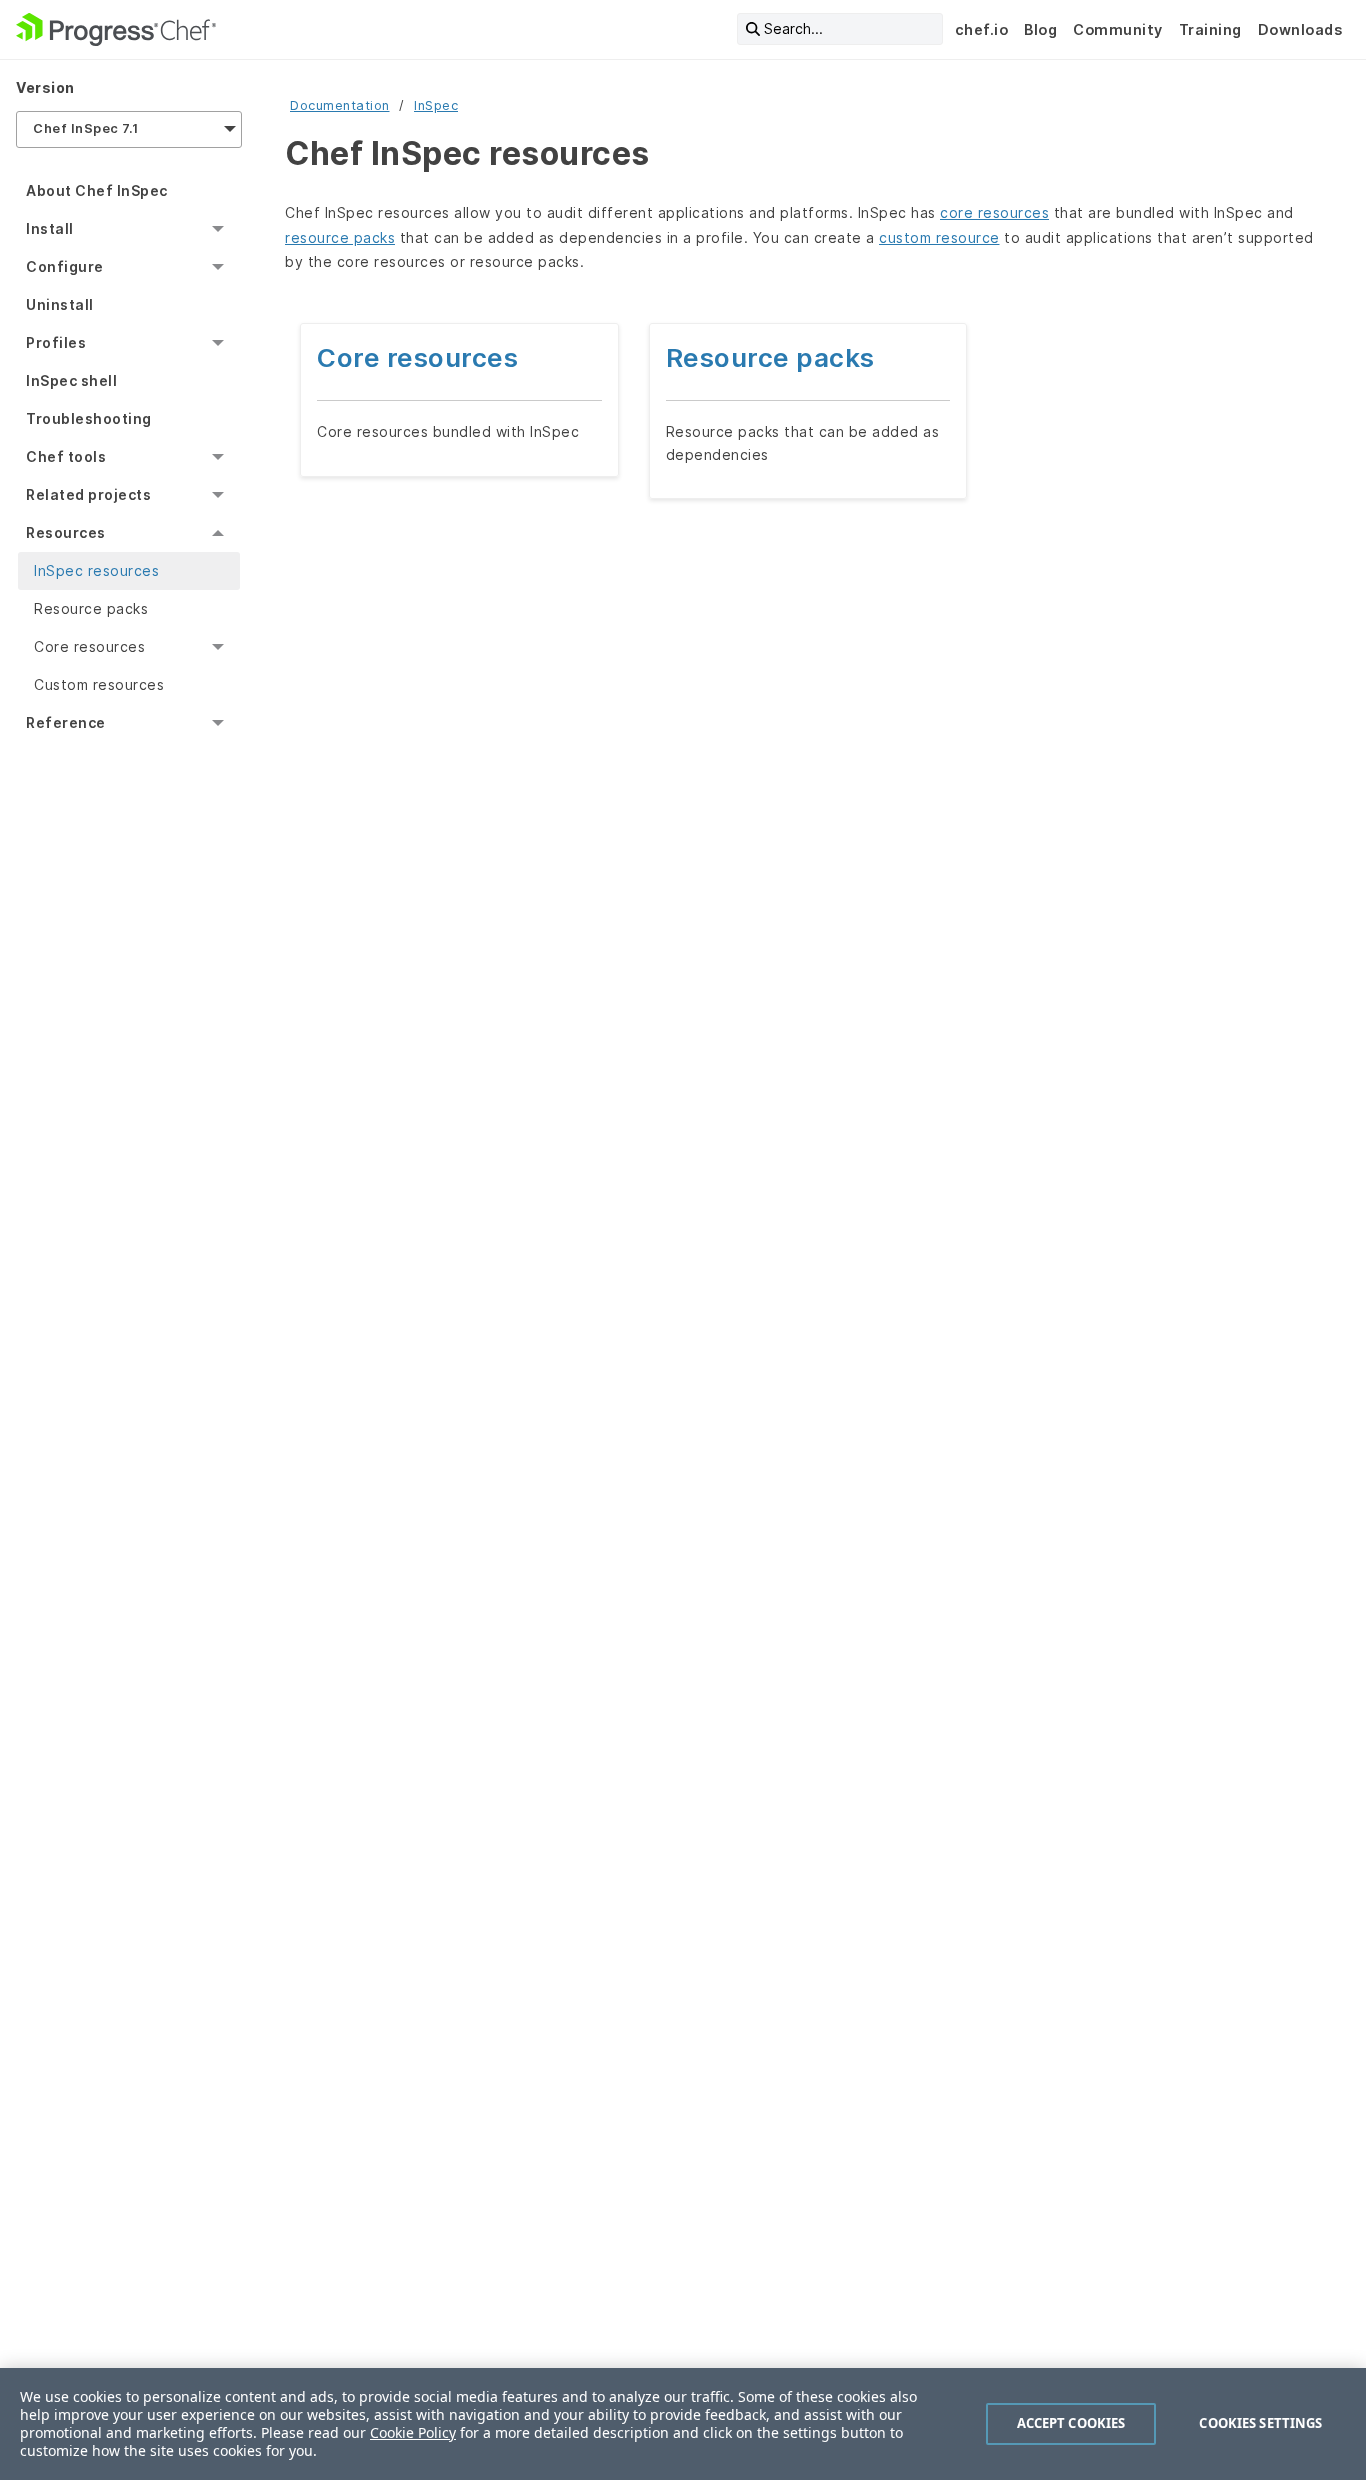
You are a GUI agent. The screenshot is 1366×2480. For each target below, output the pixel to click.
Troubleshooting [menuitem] (89, 418)
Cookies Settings (1260, 2423)
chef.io (982, 29)
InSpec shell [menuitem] (71, 380)
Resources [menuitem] (66, 532)
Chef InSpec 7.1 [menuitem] (86, 128)
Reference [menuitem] (66, 722)
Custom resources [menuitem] (99, 684)
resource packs (340, 237)
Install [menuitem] (50, 228)
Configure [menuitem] (65, 266)
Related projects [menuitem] (88, 494)
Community (1118, 29)
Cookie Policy (413, 2432)
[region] (683, 2424)
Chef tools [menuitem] (66, 456)
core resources (994, 212)
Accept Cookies (1071, 2423)
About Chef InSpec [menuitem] (97, 190)
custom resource (939, 237)
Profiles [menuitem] (56, 342)
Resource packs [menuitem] (91, 608)
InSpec (436, 105)
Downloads (1300, 29)
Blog (1040, 29)
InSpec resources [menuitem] (96, 570)
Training (1210, 29)
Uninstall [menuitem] (60, 304)
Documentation (340, 105)
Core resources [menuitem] (89, 646)
